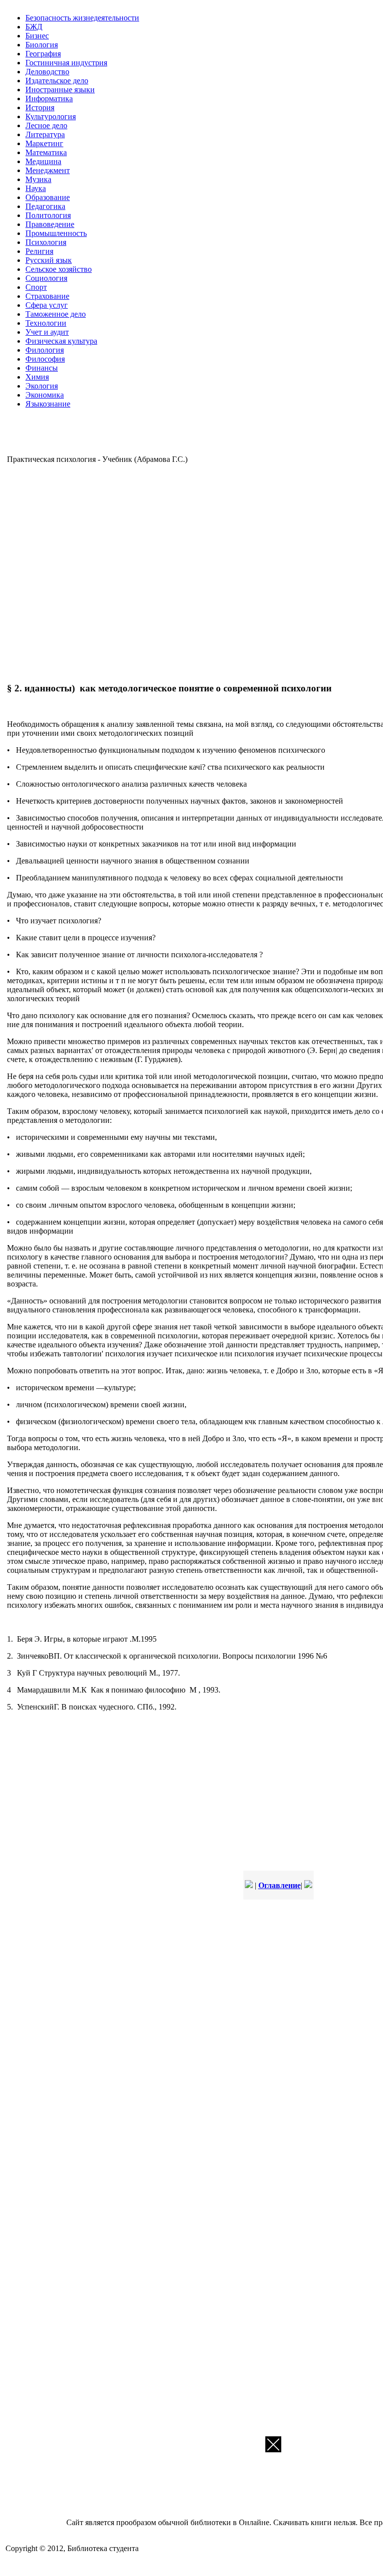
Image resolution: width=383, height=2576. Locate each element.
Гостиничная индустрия (66, 63)
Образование (48, 197)
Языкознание (48, 404)
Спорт (36, 287)
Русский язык (49, 260)
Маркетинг (44, 143)
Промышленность (56, 233)
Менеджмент (48, 170)
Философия (45, 359)
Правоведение (50, 224)
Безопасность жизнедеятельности (82, 18)
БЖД (34, 27)
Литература (45, 134)
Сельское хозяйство (59, 269)
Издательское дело (57, 81)
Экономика (45, 395)
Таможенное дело (56, 314)
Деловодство (47, 72)
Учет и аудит (47, 332)
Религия (39, 251)
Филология (45, 350)
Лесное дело (46, 125)
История (40, 107)
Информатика (49, 99)
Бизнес (37, 36)
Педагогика (45, 206)
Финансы (42, 368)
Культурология (51, 116)
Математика (46, 152)
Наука (36, 188)
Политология (48, 215)
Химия (37, 377)
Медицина (43, 161)
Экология (42, 386)
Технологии (46, 323)
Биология (42, 45)
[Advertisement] (152, 572)
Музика (38, 179)
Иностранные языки (60, 90)
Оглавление (280, 1885)
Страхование (47, 296)
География (43, 54)
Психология (46, 242)
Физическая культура (61, 341)
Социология (46, 278)
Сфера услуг (47, 305)
